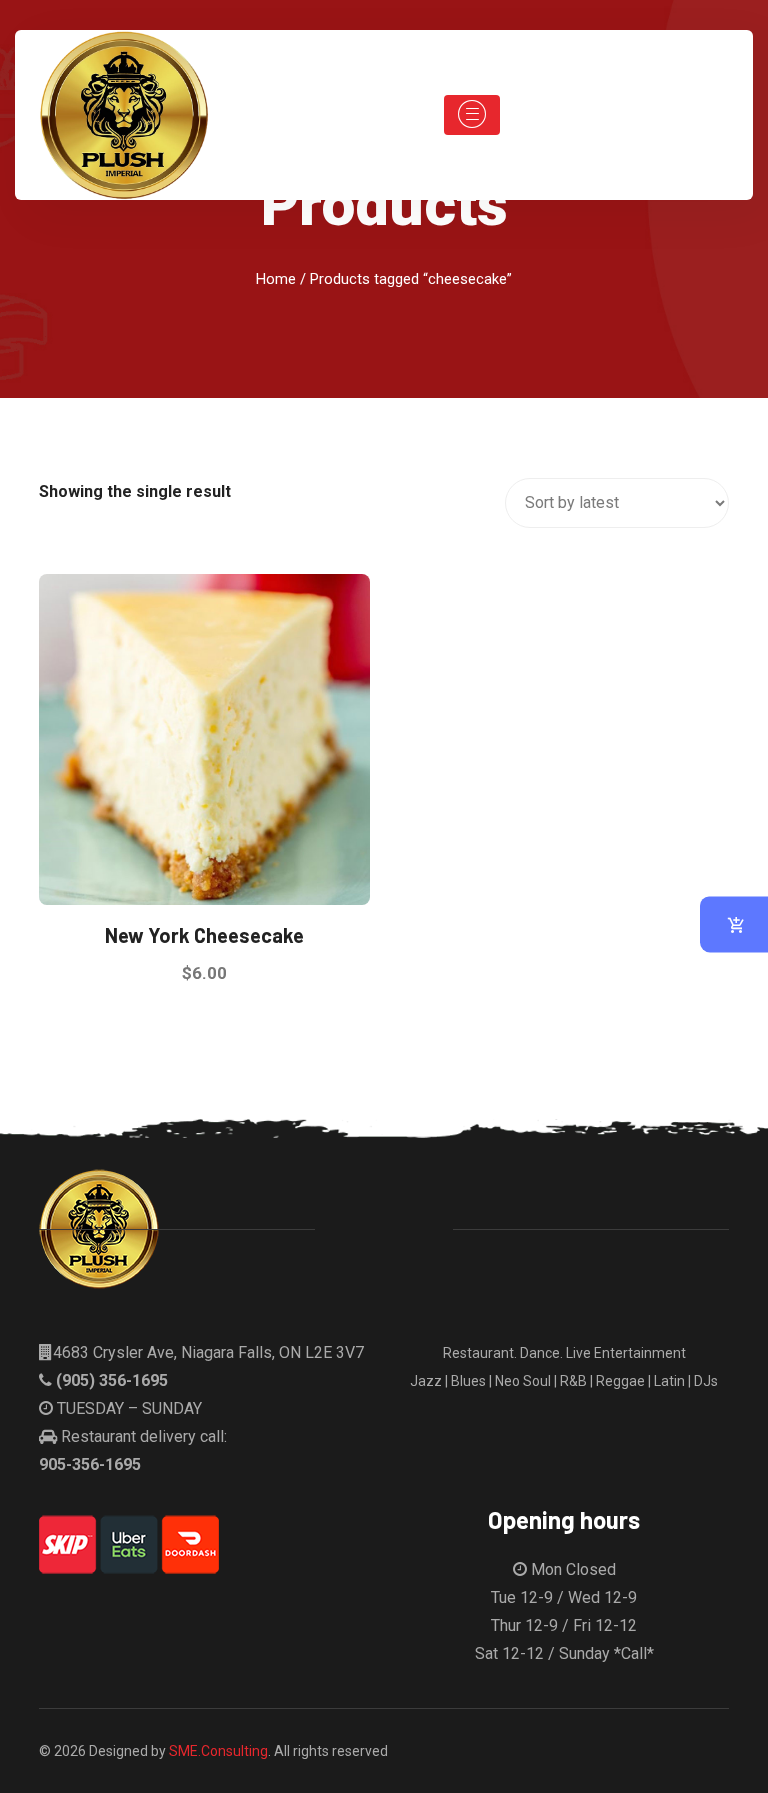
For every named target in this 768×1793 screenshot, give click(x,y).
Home (276, 279)
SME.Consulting (218, 1751)
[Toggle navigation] (472, 115)
